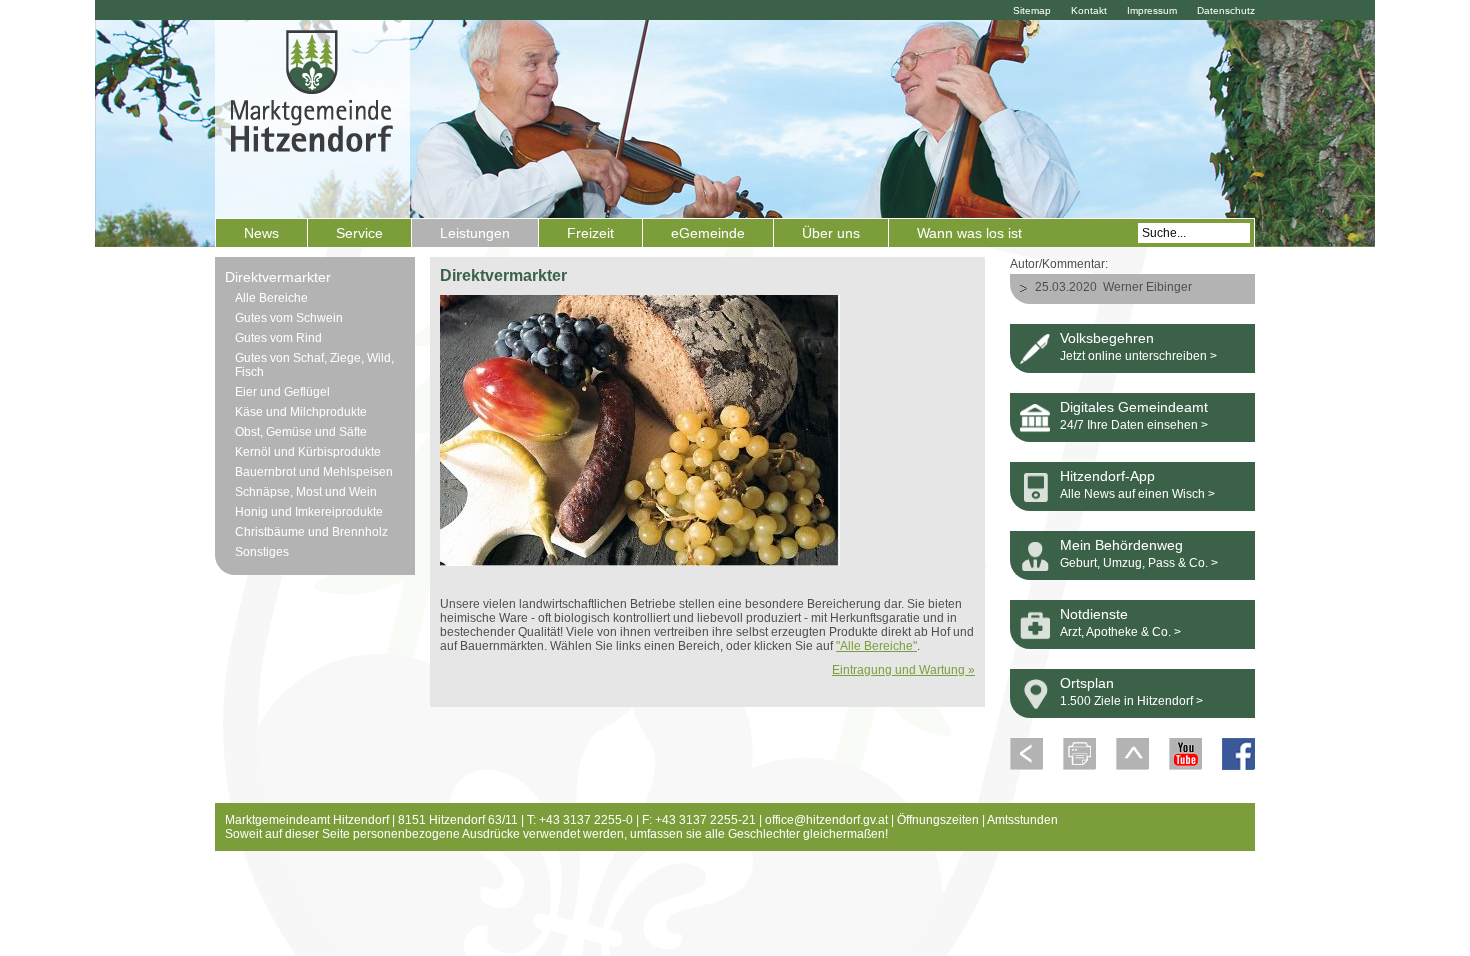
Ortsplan (1087, 683)
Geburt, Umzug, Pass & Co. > (1139, 563)
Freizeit (590, 233)
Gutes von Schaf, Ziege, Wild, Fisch (314, 365)
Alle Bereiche (271, 298)
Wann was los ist (969, 233)
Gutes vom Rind (278, 338)
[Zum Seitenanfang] (1132, 766)
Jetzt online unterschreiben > (1138, 356)
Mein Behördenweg (1121, 545)
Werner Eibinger (1147, 287)
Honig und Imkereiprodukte (309, 512)
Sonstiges (262, 552)
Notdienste (1094, 614)
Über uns (831, 233)
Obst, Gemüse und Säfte (301, 432)
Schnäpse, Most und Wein (306, 492)
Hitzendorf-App (1107, 476)
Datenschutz (1226, 10)
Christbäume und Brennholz (311, 532)
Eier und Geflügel (282, 392)
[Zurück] (1026, 766)
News (261, 233)
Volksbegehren (1107, 338)
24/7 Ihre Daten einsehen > (1134, 425)
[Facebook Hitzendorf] (1238, 766)
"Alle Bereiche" (876, 646)
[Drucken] (1079, 766)
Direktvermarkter (278, 277)
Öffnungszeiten (938, 820)
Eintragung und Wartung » (903, 670)
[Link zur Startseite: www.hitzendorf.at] (312, 117)
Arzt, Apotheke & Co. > (1120, 632)
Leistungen (475, 233)
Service (359, 233)
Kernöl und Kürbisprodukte (308, 452)
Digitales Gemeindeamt (1134, 407)
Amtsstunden (1022, 820)
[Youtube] (1185, 766)
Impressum (1152, 10)
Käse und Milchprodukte (301, 412)
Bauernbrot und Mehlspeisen (314, 472)
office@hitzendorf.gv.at (826, 820)
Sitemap (1032, 10)
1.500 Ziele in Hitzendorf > (1131, 701)
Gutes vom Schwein (289, 318)
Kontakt (1089, 10)
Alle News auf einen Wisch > (1137, 494)
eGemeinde (708, 233)
